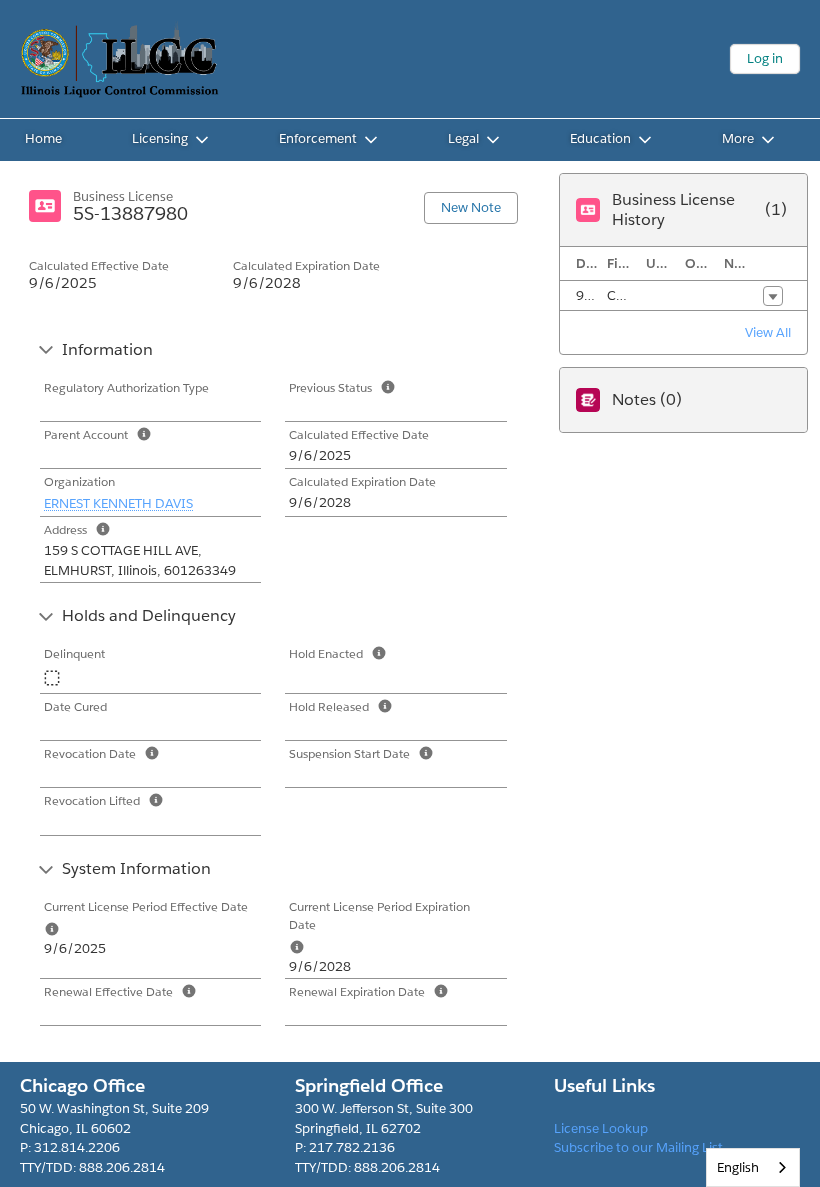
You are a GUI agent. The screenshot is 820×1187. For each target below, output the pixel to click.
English (738, 1167)
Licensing (160, 138)
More (738, 138)
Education (600, 138)
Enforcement (318, 138)
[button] (773, 296)
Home (43, 138)
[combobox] (753, 1167)
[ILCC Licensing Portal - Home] (120, 59)
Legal (463, 138)
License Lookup (601, 1128)
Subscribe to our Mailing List (638, 1147)
